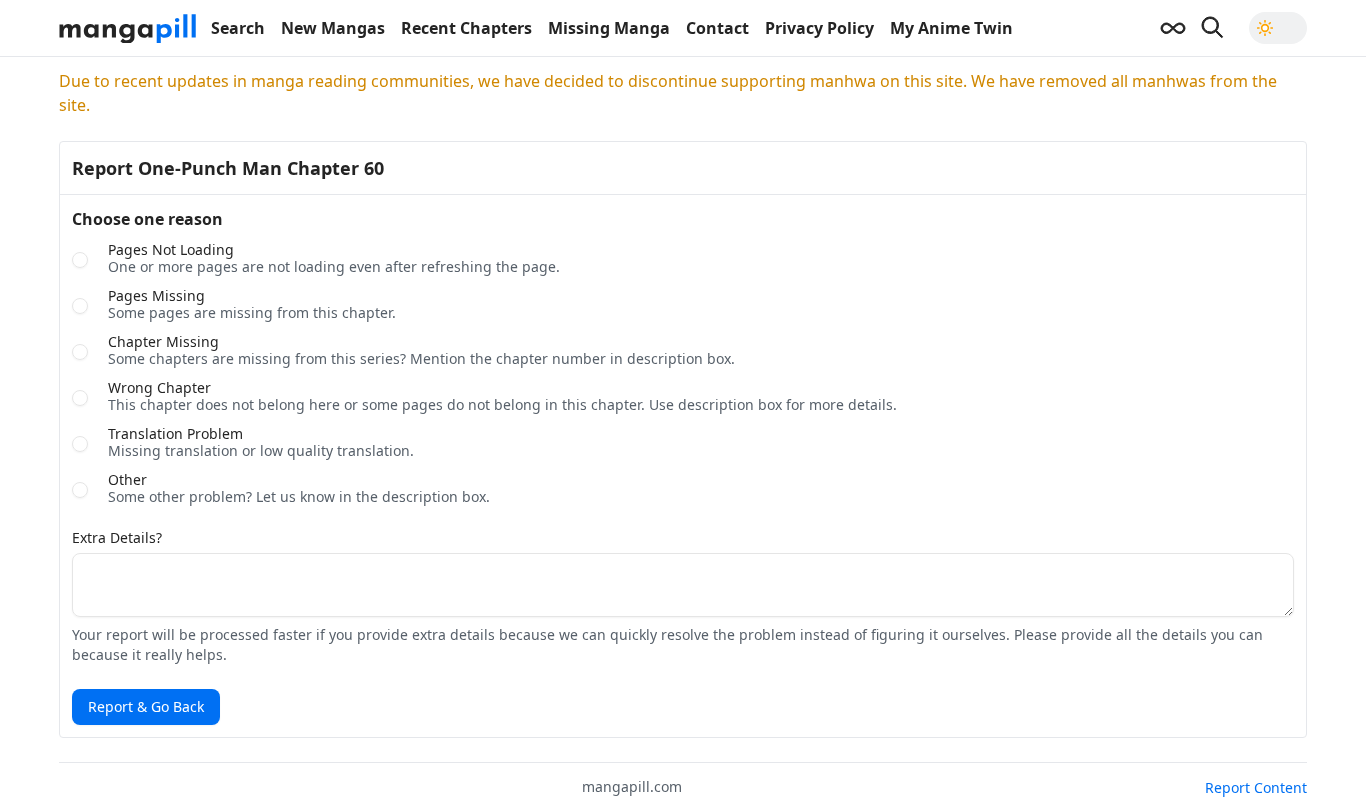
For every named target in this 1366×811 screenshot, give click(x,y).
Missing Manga (609, 28)
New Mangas (333, 28)
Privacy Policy (819, 28)
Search (238, 28)
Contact (717, 28)
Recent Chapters (466, 28)
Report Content (1256, 787)
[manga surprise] (1173, 28)
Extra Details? (117, 538)
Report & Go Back (146, 706)
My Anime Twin (951, 28)
